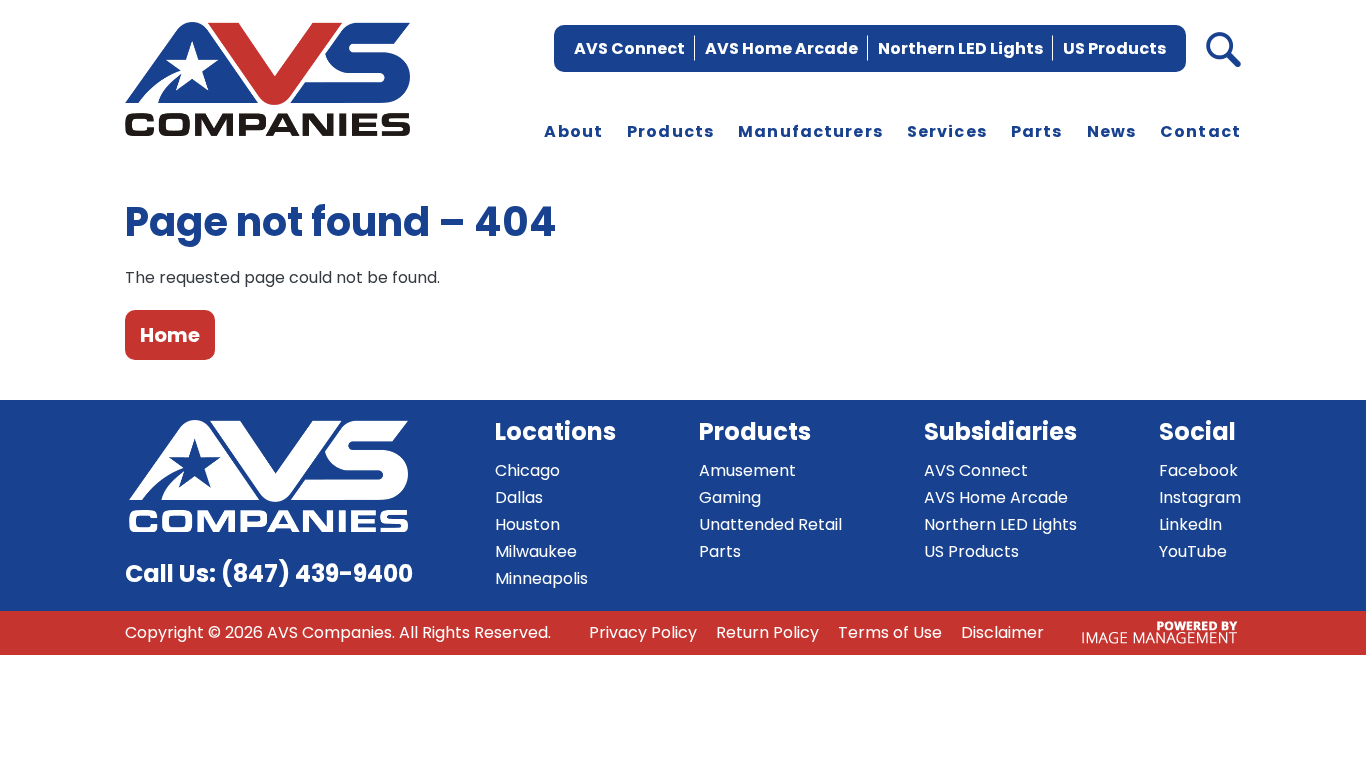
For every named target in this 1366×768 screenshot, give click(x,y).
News (1112, 131)
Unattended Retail (770, 524)
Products (670, 131)
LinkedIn (1190, 524)
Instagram (1200, 497)
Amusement (747, 470)
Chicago (527, 470)
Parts (1037, 131)
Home (170, 335)
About (573, 131)
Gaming (730, 497)
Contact (1200, 131)
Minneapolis (541, 578)
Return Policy (767, 632)
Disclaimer (1002, 632)
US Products (1114, 48)
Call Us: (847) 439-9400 (269, 573)
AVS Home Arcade (781, 48)
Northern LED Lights (960, 48)
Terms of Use (890, 632)
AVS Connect (629, 48)
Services (947, 131)
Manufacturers (810, 131)
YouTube (1193, 551)
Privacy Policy (643, 632)
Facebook (1198, 470)
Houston (527, 524)
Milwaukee (536, 551)
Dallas (519, 497)
